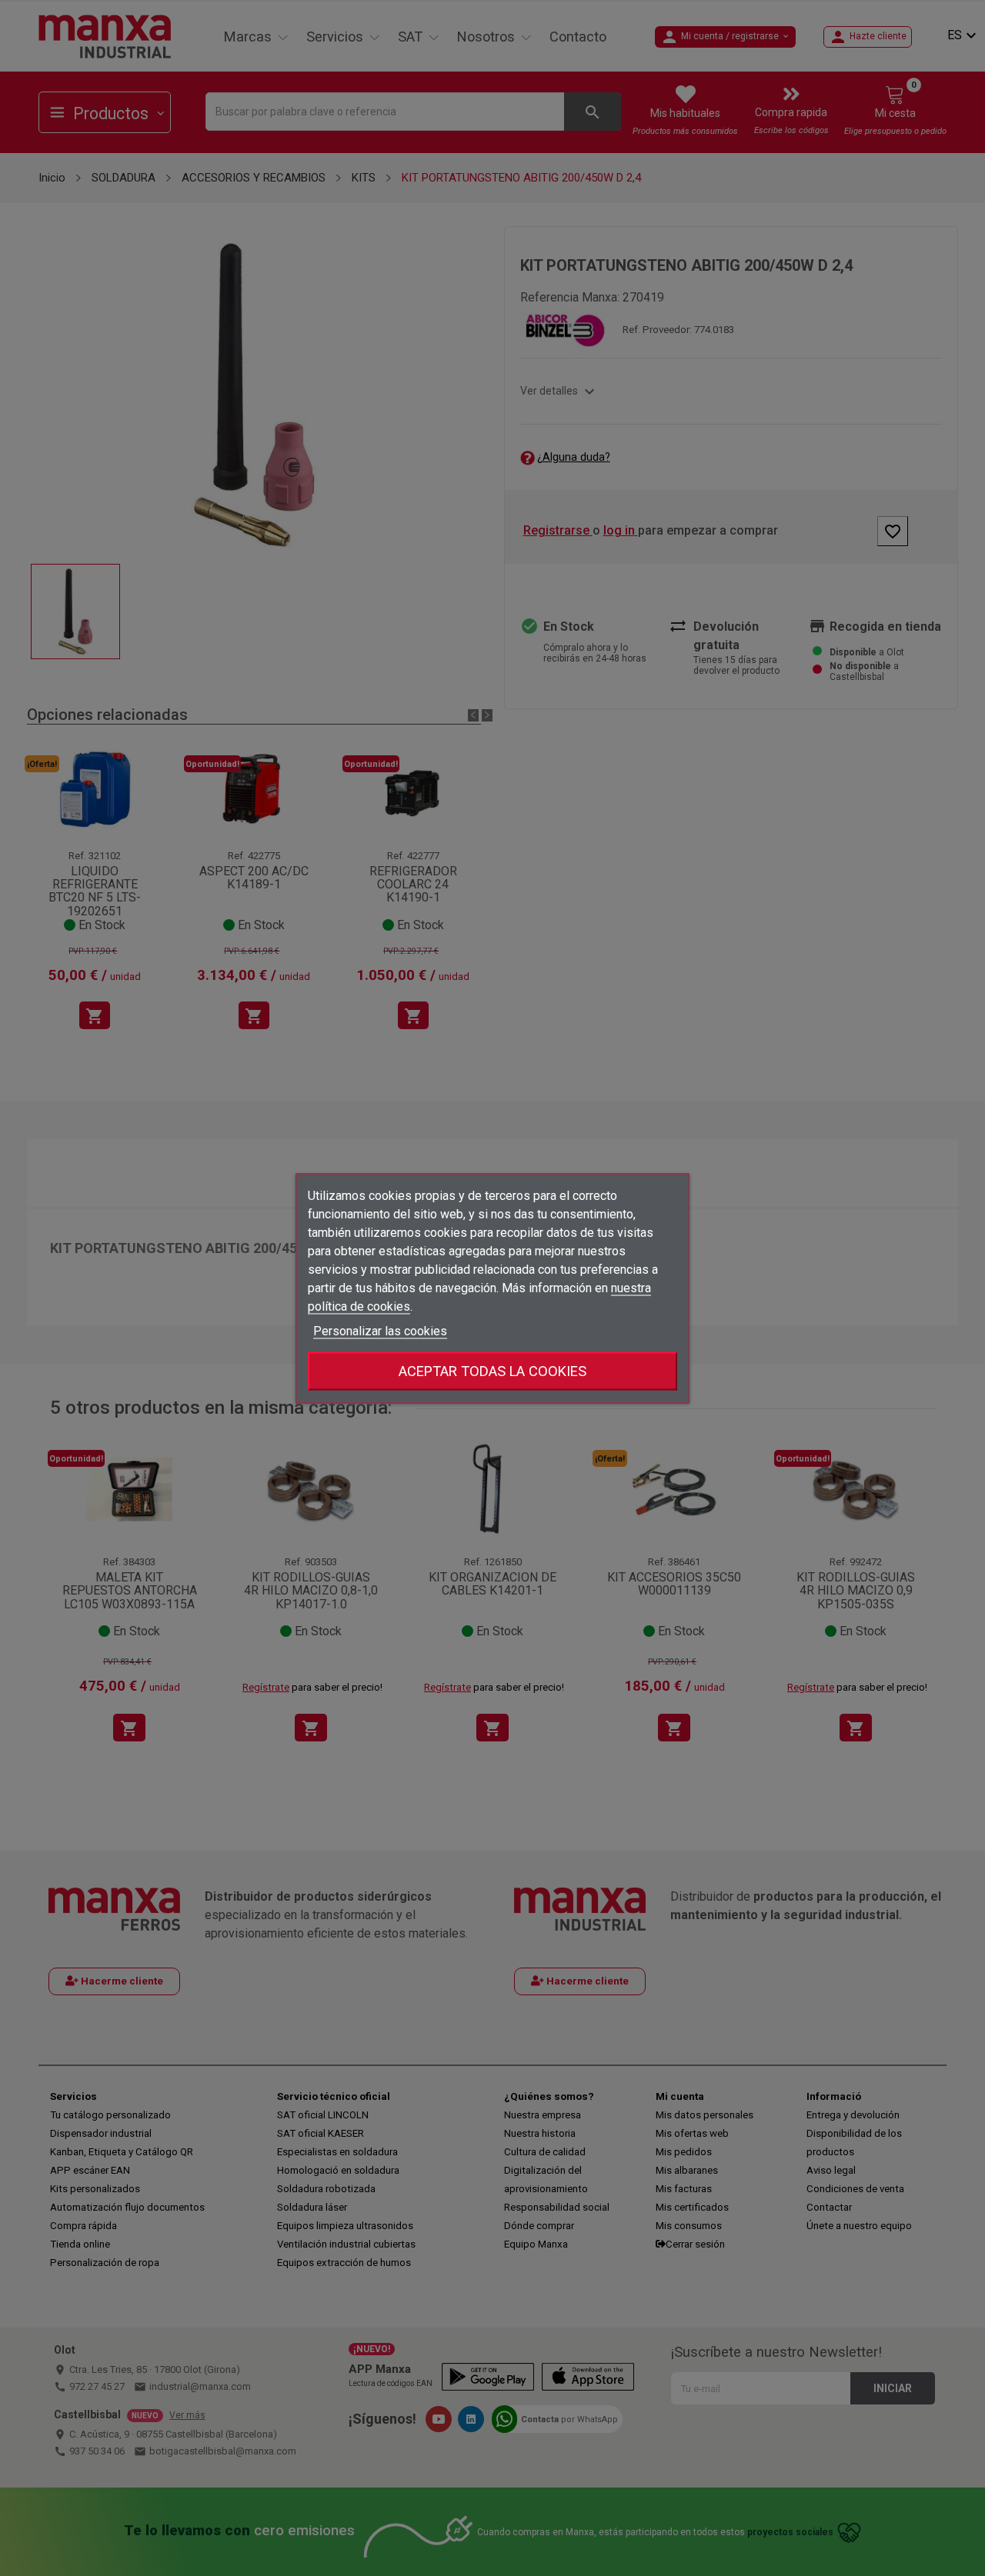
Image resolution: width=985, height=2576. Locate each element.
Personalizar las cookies (380, 1330)
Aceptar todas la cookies (492, 1370)
